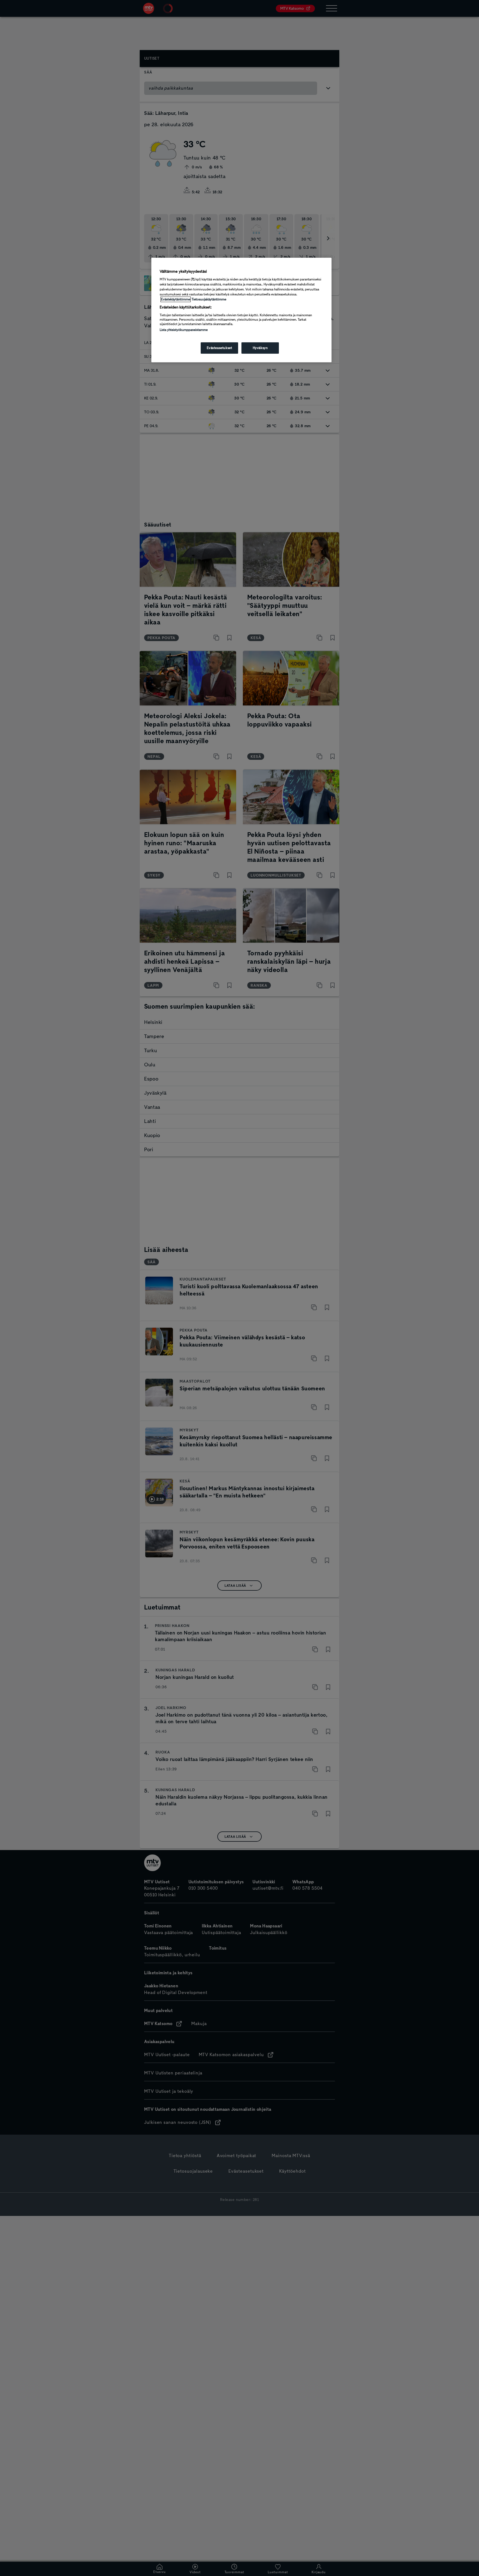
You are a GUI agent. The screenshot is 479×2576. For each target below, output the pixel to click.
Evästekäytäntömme (176, 299)
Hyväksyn (260, 348)
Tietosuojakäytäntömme (209, 299)
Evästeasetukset (220, 348)
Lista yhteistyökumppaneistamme (184, 330)
